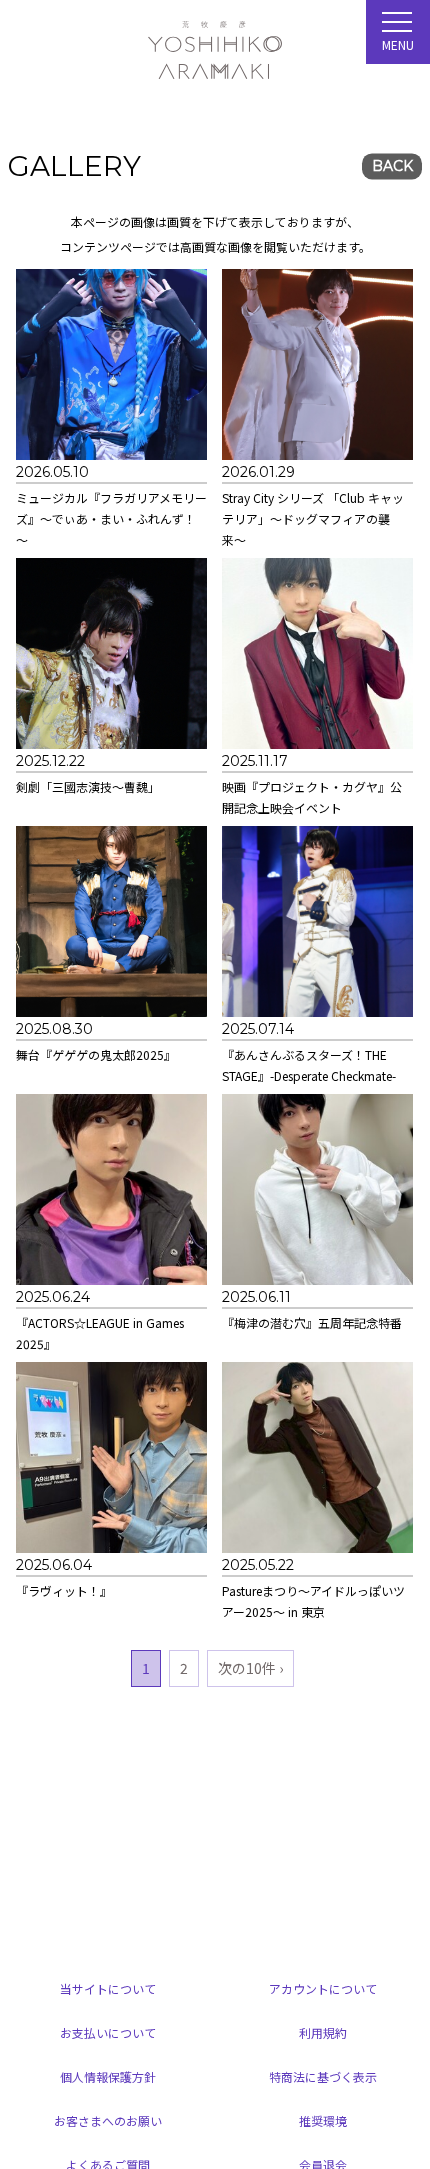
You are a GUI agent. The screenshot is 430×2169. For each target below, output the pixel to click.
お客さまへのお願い (108, 2120)
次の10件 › (250, 1668)
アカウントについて (323, 1988)
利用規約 (323, 2032)
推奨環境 (323, 2120)
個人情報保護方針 (108, 2076)
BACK (392, 167)
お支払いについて (108, 2032)
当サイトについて (108, 1988)
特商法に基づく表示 (323, 2076)
